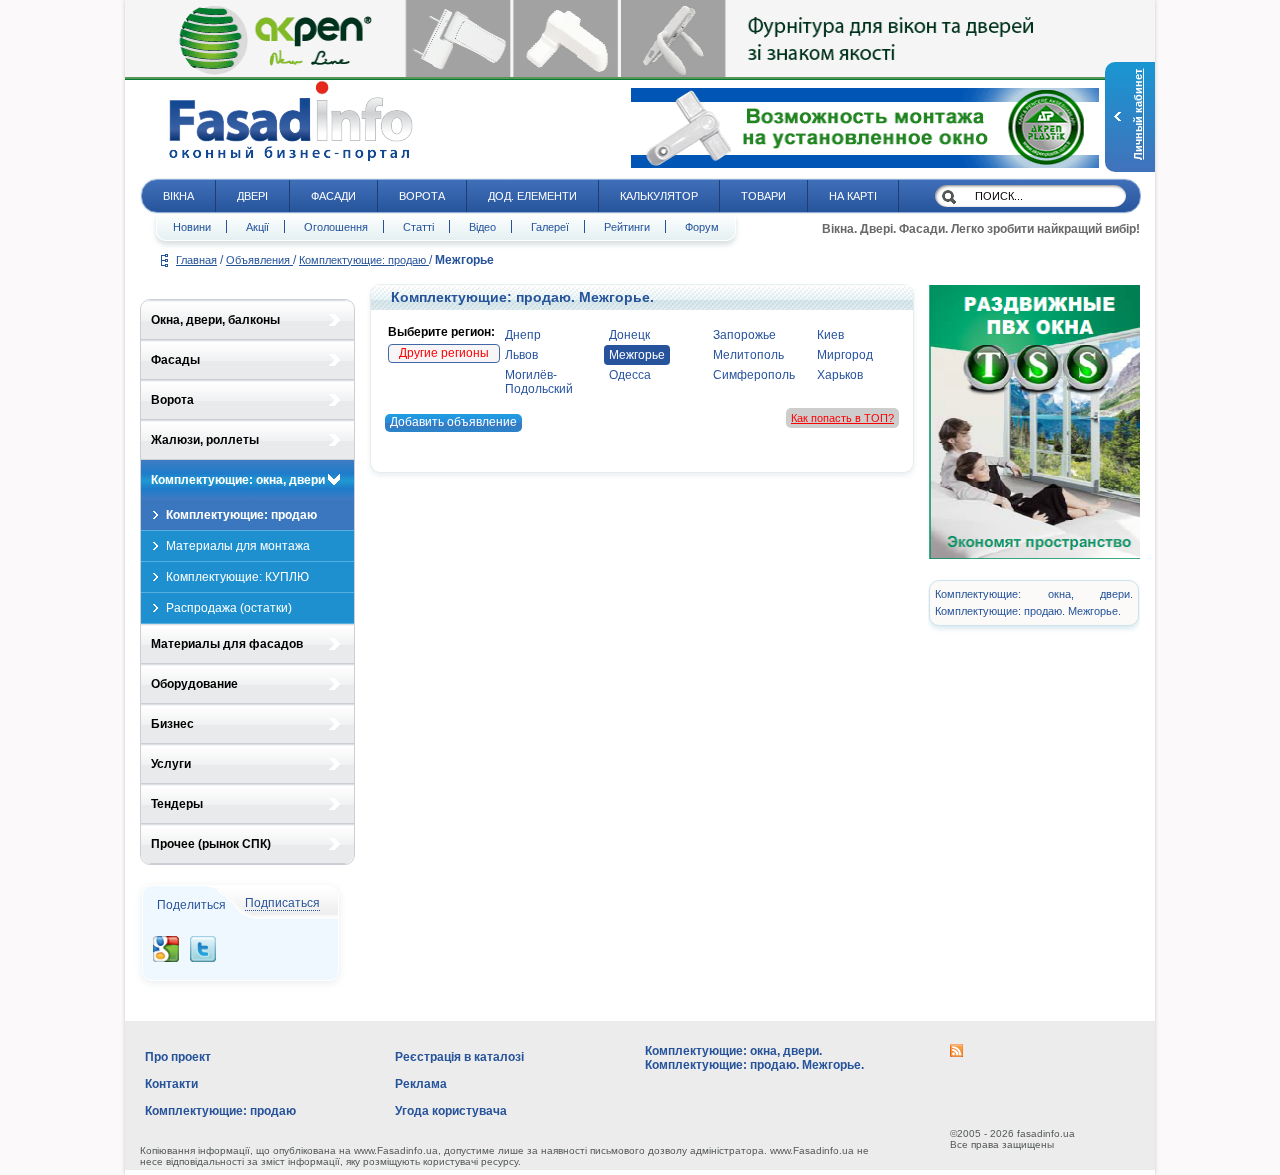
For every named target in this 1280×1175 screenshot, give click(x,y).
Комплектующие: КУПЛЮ (237, 577)
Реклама (421, 1084)
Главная (196, 260)
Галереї (550, 227)
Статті (418, 227)
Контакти (171, 1084)
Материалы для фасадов (227, 644)
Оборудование (194, 684)
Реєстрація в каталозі (459, 1057)
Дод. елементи (532, 196)
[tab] (247, 320)
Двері (252, 196)
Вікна (178, 196)
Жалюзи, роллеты (205, 440)
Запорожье (744, 335)
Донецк (629, 335)
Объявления (259, 260)
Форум (702, 227)
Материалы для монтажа (238, 546)
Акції (257, 227)
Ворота (422, 196)
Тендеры (177, 804)
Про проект (178, 1057)
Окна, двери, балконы (215, 320)
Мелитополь (748, 355)
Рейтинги (627, 227)
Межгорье (637, 355)
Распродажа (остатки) (229, 608)
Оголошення (336, 227)
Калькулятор (659, 196)
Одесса (630, 375)
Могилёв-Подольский (539, 382)
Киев (830, 335)
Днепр (523, 335)
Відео (482, 227)
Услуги (171, 764)
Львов (521, 355)
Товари (763, 196)
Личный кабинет (1138, 114)
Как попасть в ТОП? (842, 418)
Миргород (845, 355)
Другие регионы (444, 353)
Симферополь (754, 375)
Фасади (333, 196)
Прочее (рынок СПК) (211, 844)
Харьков (840, 375)
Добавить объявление (453, 422)
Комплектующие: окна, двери (238, 480)
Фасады (175, 360)
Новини (192, 227)
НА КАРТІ (853, 196)
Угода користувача (451, 1111)
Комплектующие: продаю (364, 260)
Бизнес (172, 724)
